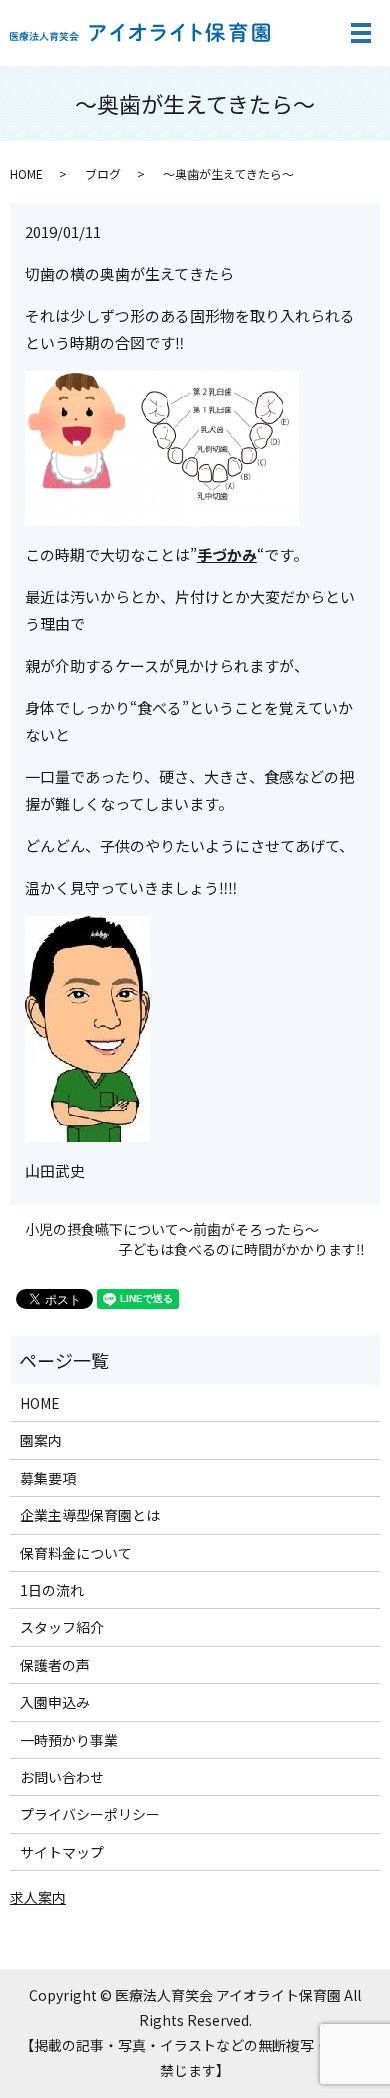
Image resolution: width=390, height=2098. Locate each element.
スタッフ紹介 (62, 1627)
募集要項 (48, 1478)
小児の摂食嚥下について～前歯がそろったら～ (172, 1229)
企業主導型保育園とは (90, 1515)
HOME (26, 173)
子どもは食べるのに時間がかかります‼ (241, 1249)
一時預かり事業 (69, 1740)
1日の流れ (52, 1590)
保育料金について (76, 1553)
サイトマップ (62, 1852)
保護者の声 (55, 1665)
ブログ (103, 173)
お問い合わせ (62, 1777)
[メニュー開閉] (361, 33)
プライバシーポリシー (90, 1814)
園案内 (41, 1440)
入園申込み (55, 1702)
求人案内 (38, 1897)
